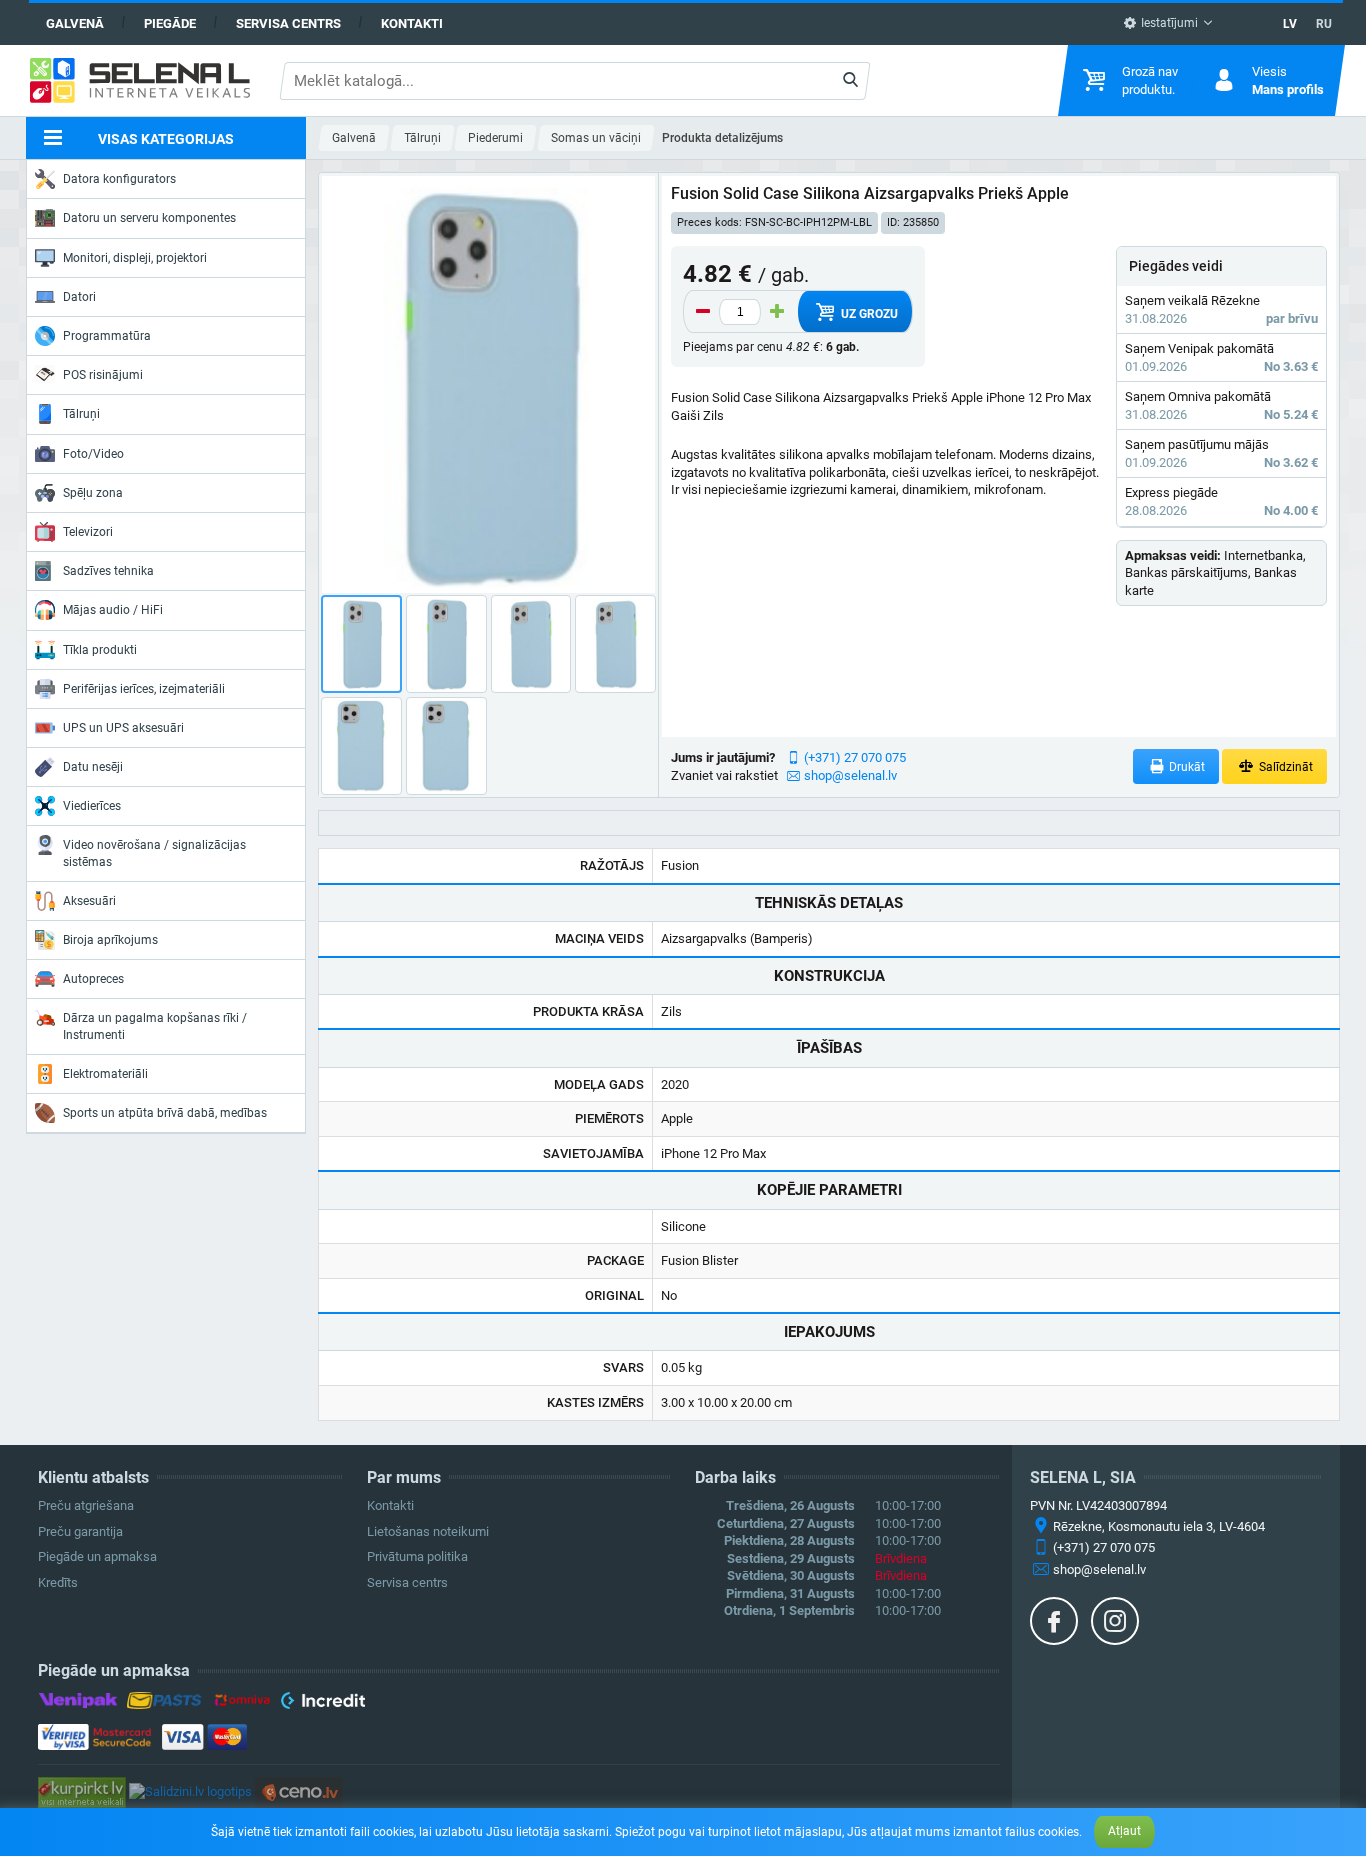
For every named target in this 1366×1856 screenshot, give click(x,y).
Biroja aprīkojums (110, 940)
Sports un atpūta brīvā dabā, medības (165, 1113)
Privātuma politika (417, 1556)
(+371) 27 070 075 (855, 757)
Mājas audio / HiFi (113, 610)
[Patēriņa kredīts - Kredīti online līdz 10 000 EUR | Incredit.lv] (322, 1704)
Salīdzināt (1284, 767)
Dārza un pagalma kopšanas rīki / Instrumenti (155, 1026)
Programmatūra (107, 336)
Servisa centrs (288, 23)
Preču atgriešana (86, 1505)
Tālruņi (81, 414)
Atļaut (1124, 1831)
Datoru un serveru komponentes (149, 218)
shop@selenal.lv (850, 775)
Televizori (88, 532)
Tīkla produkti (100, 650)
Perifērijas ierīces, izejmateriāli (144, 689)
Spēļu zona (93, 493)
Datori (79, 297)
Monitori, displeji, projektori (135, 258)
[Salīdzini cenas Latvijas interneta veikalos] (82, 1791)
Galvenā (75, 23)
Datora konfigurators (119, 179)
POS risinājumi (103, 375)
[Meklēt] (850, 81)
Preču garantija (80, 1531)
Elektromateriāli (105, 1074)
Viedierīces (92, 806)
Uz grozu (868, 314)
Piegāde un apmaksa (97, 1556)
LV (1290, 24)
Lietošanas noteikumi (428, 1531)
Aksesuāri (89, 901)
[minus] (703, 312)
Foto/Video (93, 454)
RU (1324, 24)
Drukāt (1185, 767)
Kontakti (412, 23)
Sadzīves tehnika (108, 571)
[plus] (777, 312)
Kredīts (58, 1582)
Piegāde (170, 23)
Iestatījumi (1168, 23)
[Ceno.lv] (299, 1791)
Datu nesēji (93, 767)
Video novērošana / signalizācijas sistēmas (154, 853)
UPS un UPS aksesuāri (123, 728)
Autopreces (93, 979)
